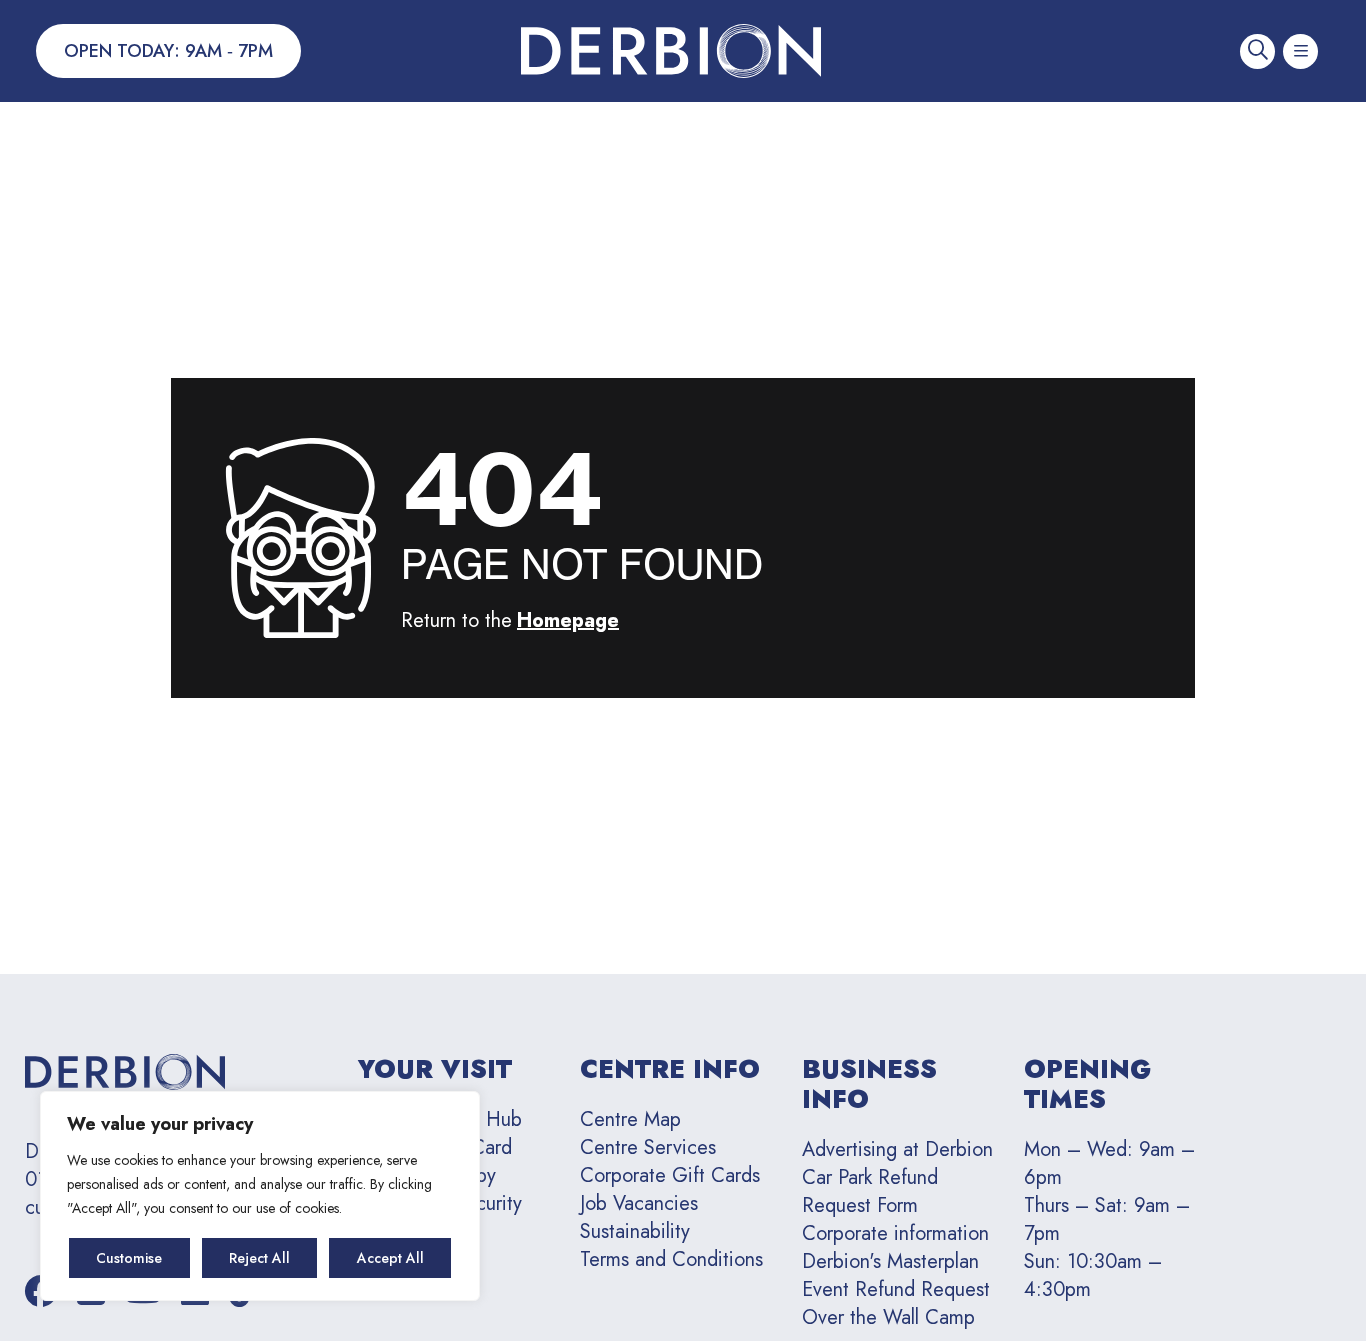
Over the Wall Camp (888, 1317)
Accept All (390, 1258)
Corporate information (895, 1233)
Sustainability (635, 1231)
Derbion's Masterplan (890, 1261)
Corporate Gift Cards (670, 1175)
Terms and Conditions (671, 1259)
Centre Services (648, 1147)
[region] (260, 1196)
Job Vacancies (639, 1203)
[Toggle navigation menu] (1300, 51)
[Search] (1257, 51)
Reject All (259, 1258)
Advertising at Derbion (897, 1149)
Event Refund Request (896, 1289)
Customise (129, 1258)
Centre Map (630, 1119)
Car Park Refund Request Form (870, 1191)
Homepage (568, 620)
